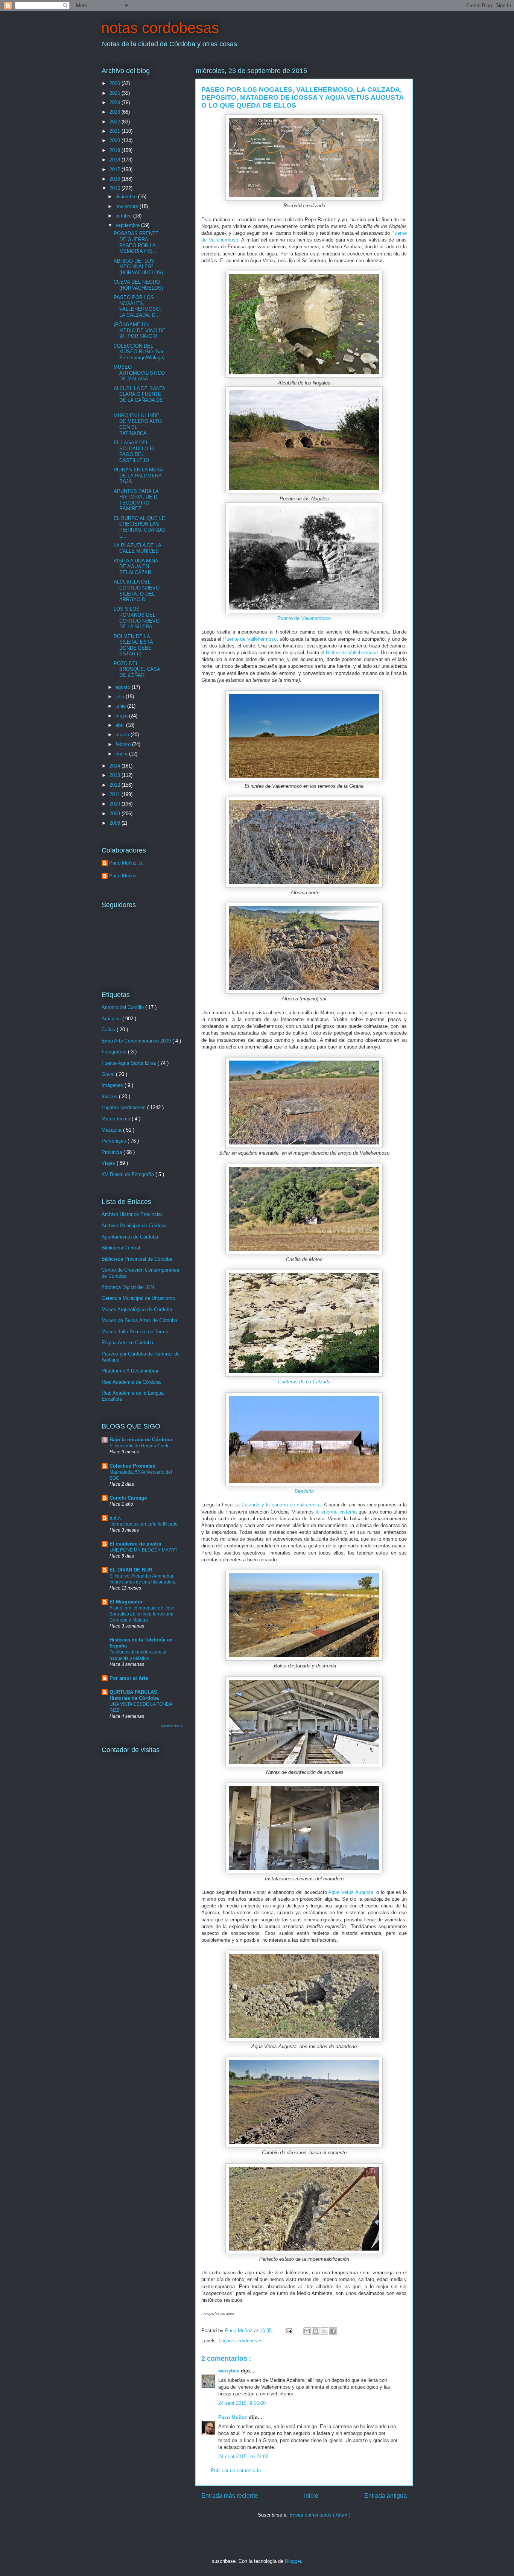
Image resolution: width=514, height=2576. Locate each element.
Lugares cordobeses (241, 2341)
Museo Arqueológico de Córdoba (137, 1309)
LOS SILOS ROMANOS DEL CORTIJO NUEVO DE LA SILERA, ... (137, 618)
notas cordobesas (160, 28)
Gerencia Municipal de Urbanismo (138, 1298)
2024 (116, 103)
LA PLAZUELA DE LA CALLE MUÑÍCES (137, 548)
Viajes (109, 1163)
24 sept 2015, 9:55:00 (242, 2403)
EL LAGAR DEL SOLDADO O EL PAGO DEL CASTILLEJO (135, 451)
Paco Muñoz (233, 2417)
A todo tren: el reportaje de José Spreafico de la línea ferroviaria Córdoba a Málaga (142, 1614)
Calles (109, 1030)
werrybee (230, 2371)
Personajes (115, 1141)
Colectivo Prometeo (132, 1466)
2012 (116, 785)
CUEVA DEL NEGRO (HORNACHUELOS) (138, 285)
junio (121, 706)
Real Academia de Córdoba (131, 1382)
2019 (116, 150)
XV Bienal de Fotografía (128, 1174)
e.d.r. (115, 1518)
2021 (116, 131)
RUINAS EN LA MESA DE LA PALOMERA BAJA (138, 476)
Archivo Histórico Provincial (132, 1214)
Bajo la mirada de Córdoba (141, 1440)
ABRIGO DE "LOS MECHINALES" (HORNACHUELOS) (138, 267)
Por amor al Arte (129, 1678)
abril (121, 725)
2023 (116, 112)
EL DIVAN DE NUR (131, 1570)
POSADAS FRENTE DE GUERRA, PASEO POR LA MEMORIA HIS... (136, 242)
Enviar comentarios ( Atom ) (320, 2515)
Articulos (112, 1019)
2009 (116, 814)
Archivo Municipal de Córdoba (134, 1226)
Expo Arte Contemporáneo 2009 (137, 1041)
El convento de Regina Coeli (139, 1446)
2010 (116, 804)
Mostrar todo (172, 1726)
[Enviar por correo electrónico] (307, 2331)
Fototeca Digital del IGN (128, 1287)
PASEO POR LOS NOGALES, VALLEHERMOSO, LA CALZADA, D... (137, 306)
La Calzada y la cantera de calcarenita (278, 1505)
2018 (116, 160)
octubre (124, 216)
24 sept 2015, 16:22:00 (243, 2457)
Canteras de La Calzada (304, 1382)
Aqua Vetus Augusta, (351, 1892)
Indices (110, 1097)
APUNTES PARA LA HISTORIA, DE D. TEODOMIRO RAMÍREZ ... (136, 500)
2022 (116, 122)
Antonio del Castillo (123, 1007)
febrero (124, 744)
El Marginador (126, 1602)
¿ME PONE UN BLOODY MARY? (144, 1550)
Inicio (311, 2496)
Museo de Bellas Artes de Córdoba (139, 1320)
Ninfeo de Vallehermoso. (352, 653)
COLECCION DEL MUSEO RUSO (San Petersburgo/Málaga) (139, 352)
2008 (116, 823)
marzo (123, 735)
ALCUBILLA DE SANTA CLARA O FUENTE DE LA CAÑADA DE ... (139, 397)
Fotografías (115, 1052)
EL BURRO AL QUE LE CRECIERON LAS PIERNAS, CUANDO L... (139, 527)
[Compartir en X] (324, 2331)
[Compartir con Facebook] (333, 2331)
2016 (116, 179)
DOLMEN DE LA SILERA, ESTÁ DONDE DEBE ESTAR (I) (133, 645)
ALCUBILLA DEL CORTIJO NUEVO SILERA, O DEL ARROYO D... (137, 591)
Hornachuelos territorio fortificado (144, 1524)
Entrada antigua (385, 2496)
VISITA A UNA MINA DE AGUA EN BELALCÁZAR (136, 567)
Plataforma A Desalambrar (130, 1371)
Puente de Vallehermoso (304, 618)
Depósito (304, 1491)
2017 (116, 169)
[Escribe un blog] (316, 2331)
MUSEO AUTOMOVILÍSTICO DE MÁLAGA (139, 373)
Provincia (113, 1152)
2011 (116, 794)
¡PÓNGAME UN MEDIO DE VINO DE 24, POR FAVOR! (140, 330)
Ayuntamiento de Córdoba (130, 1237)
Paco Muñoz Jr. (126, 863)
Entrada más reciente (230, 2496)
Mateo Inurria (117, 1119)
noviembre (128, 206)
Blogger (293, 2561)
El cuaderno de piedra (135, 1544)
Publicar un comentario (236, 2470)
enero (122, 754)
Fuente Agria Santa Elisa (129, 1063)
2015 (116, 188)
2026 (116, 83)
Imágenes (113, 1085)
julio (121, 697)
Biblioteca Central (121, 1248)
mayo (122, 716)
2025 (116, 93)
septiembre (128, 225)
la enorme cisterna (336, 1512)
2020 (116, 141)
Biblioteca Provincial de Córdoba (137, 1259)
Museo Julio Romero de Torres (135, 1332)
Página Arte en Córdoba (127, 1343)
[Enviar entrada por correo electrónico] (288, 2331)
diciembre (127, 197)
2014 (116, 766)
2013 (116, 775)
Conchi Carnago (128, 1498)
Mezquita (112, 1130)
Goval (109, 1074)
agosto (124, 687)
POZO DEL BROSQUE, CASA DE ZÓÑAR (137, 669)
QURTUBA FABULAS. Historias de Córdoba (134, 1695)
